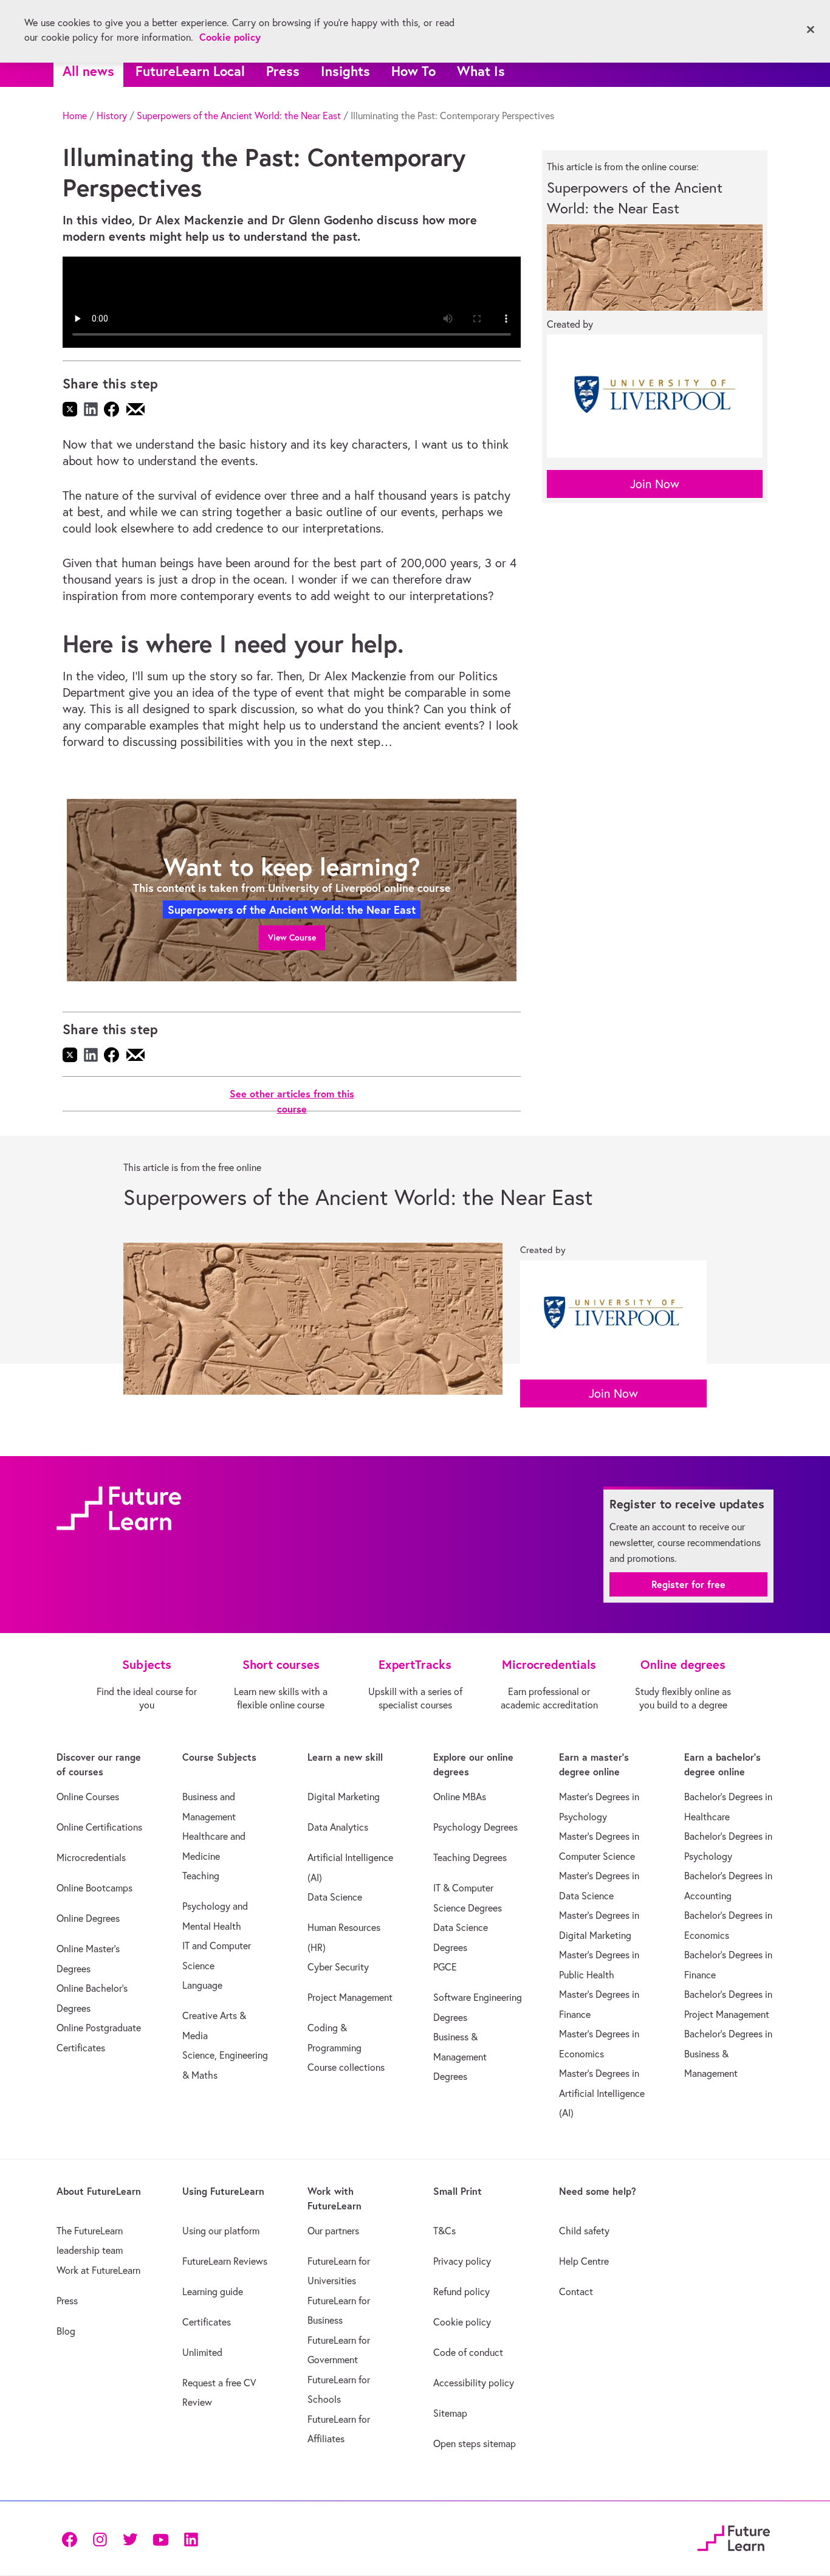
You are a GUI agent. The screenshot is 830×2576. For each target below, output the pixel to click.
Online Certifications (99, 1827)
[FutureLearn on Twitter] (130, 2538)
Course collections (346, 2067)
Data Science (335, 1897)
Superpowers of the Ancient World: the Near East (239, 116)
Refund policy (461, 2291)
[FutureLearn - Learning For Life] (734, 2537)
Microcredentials (91, 1857)
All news (88, 71)
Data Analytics (338, 1827)
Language (202, 1985)
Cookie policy (462, 2322)
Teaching (201, 1876)
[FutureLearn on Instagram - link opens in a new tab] (100, 2538)
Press (283, 71)
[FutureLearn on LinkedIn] (191, 2538)
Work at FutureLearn (98, 2270)
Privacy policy (462, 2261)
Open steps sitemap (475, 2443)
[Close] (811, 30)
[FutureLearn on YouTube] (160, 2538)
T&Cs (444, 2231)
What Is (481, 71)
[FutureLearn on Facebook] (72, 2538)
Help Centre (584, 2261)
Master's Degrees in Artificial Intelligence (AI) (602, 2093)
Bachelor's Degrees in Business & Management (728, 2053)
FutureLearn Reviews (225, 2261)
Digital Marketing (344, 1797)
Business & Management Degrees (460, 2056)
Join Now (655, 484)
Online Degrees (88, 1918)
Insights (345, 71)
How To (413, 71)
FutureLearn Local (190, 71)
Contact (576, 2291)
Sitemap (450, 2413)
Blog (66, 2331)
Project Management (350, 1997)
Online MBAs (460, 1797)
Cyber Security (338, 1967)
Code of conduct (468, 2352)
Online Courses (88, 1797)
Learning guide (213, 2291)
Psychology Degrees (475, 1827)
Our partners (333, 2231)
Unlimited (202, 2352)
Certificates (207, 2322)
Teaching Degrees (470, 1857)
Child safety (584, 2231)
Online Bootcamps (94, 1888)
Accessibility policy (474, 2383)
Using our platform (221, 2231)
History (112, 116)
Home (75, 116)
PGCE (445, 1967)
